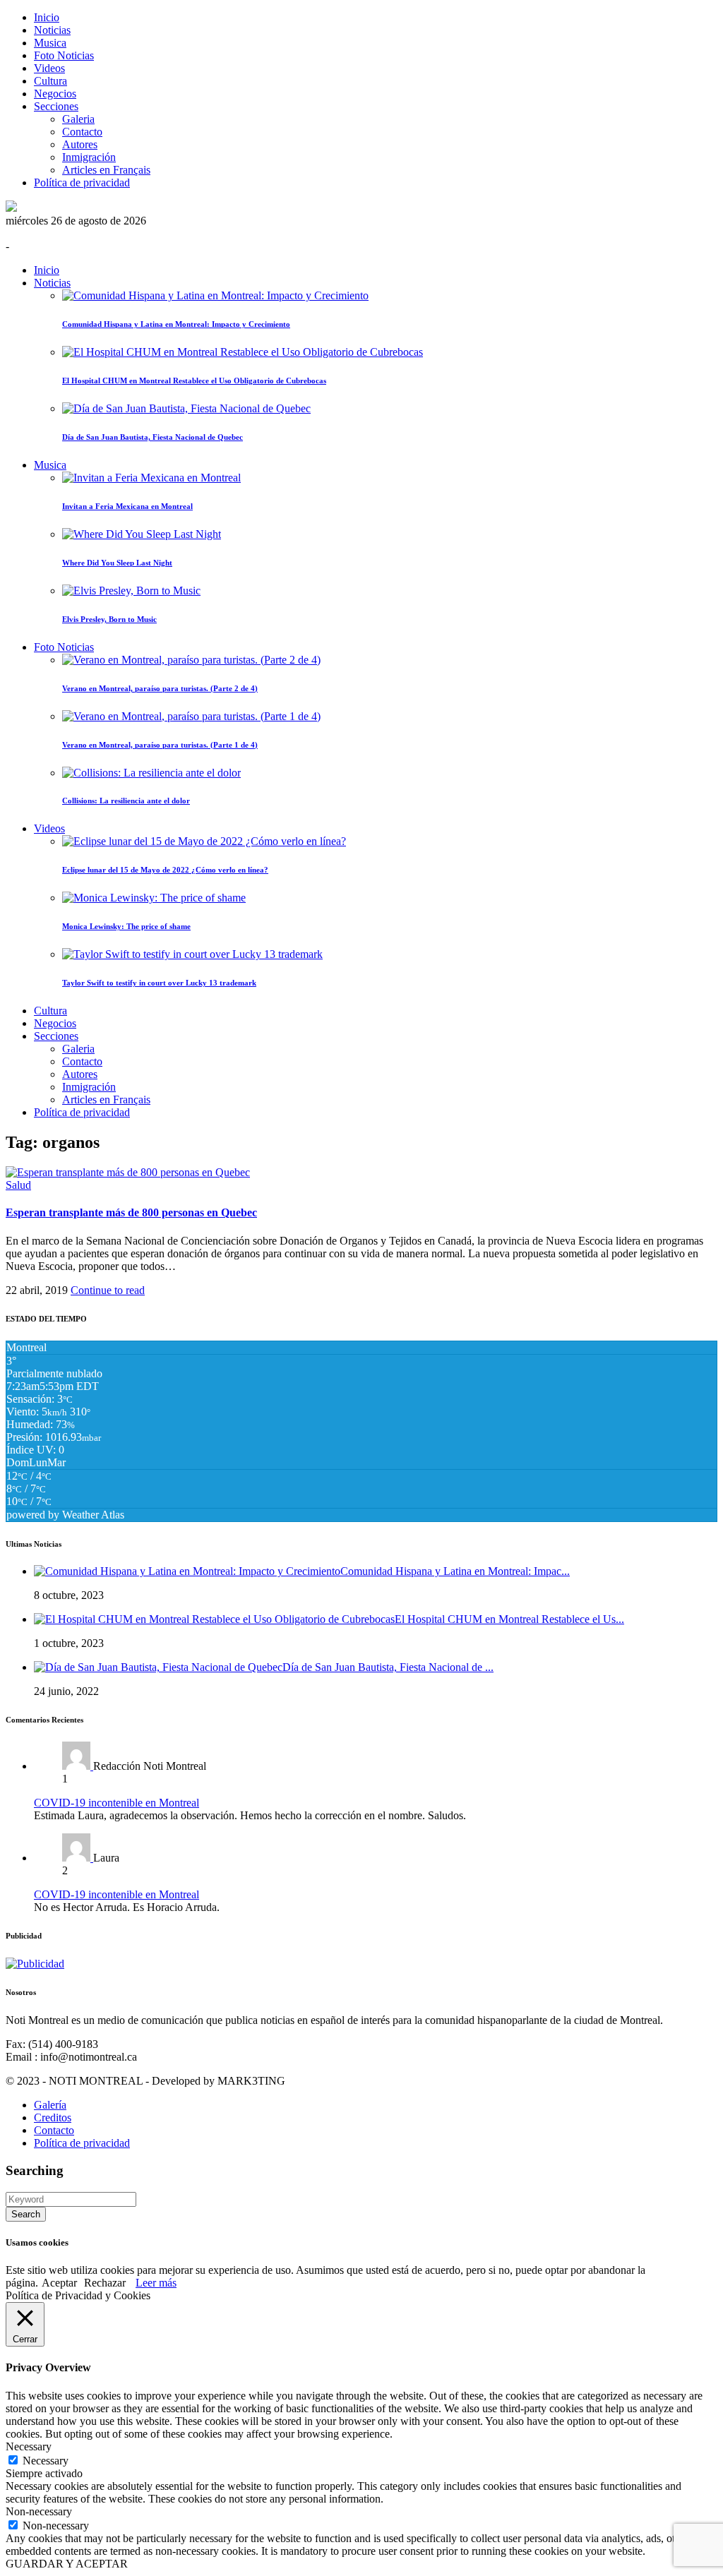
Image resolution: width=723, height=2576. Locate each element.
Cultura (50, 81)
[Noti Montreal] (11, 208)
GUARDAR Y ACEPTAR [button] (67, 2564)
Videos (49, 68)
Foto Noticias (64, 55)
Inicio (47, 17)
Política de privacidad (82, 182)
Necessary (46, 2461)
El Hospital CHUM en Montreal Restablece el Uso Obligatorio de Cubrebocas (194, 381)
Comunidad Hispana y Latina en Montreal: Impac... (455, 1571)
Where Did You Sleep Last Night (117, 563)
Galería (50, 2105)
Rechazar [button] (105, 2283)
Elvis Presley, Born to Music (109, 619)
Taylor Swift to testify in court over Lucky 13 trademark (159, 983)
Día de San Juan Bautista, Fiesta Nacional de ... (388, 1667)
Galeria (78, 119)
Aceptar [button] (59, 2283)
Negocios (55, 94)
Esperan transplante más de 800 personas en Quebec (131, 1212)
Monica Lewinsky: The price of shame (126, 926)
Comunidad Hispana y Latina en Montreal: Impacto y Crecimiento (176, 324)
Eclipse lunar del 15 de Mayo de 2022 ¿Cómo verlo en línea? (165, 870)
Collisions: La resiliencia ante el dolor (126, 801)
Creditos (53, 2117)
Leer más (156, 2283)
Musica (50, 43)
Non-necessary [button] (39, 2511)
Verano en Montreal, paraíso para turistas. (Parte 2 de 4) (160, 688)
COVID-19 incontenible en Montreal (116, 1803)
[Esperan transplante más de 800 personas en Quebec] (128, 1172)
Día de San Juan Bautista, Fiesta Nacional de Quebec (153, 437)
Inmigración (89, 157)
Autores (80, 144)
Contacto (82, 132)
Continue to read (108, 1290)
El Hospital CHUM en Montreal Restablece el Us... (509, 1619)
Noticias (52, 30)
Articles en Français (106, 170)
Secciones (56, 106)
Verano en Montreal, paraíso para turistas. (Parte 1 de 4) (160, 745)
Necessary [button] (29, 2446)
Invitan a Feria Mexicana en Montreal (127, 506)
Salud (18, 1185)
